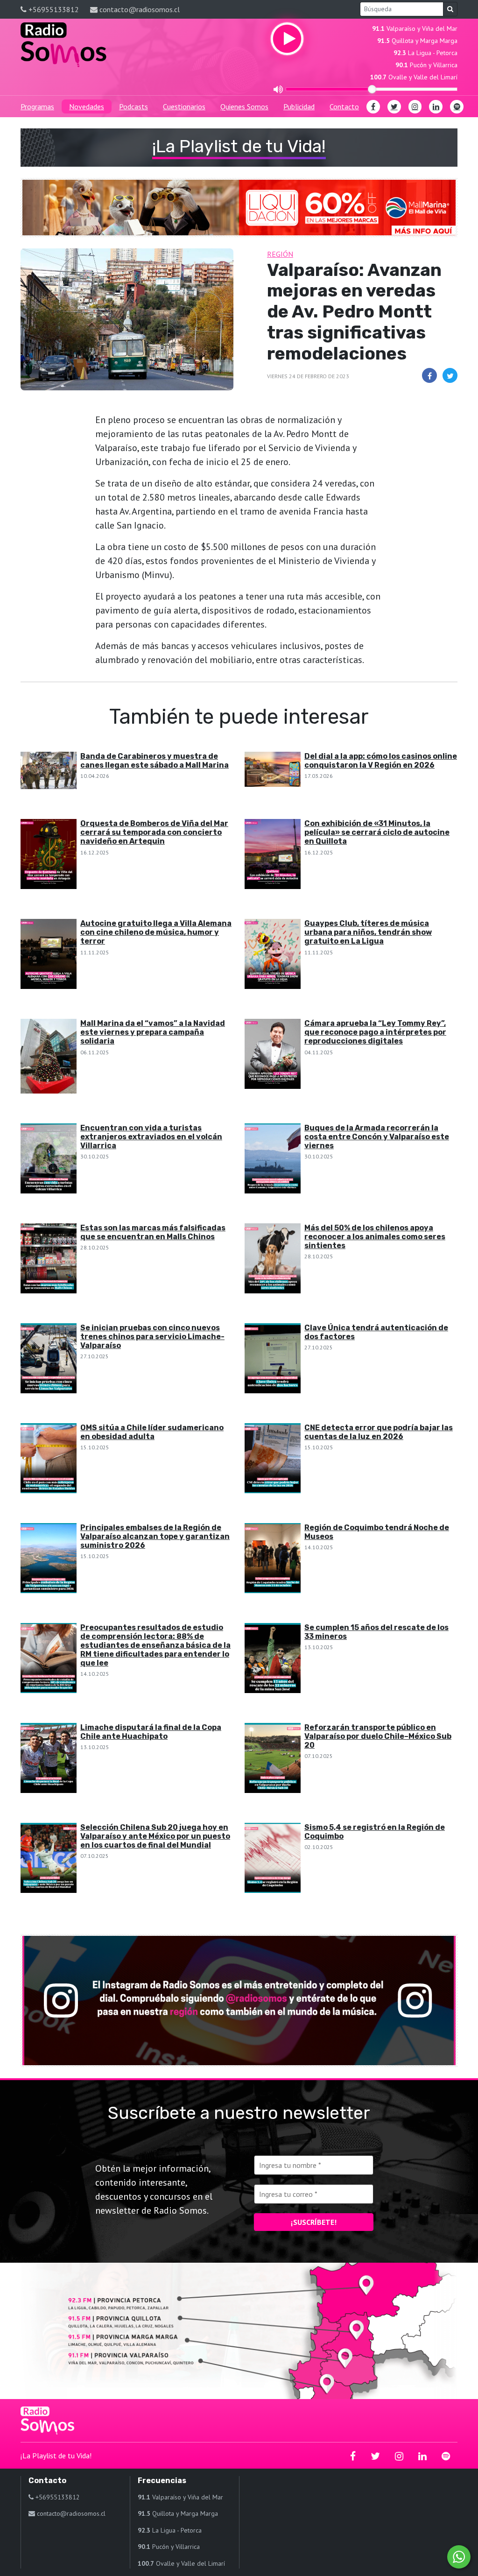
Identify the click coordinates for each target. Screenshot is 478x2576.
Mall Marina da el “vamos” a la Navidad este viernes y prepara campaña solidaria (153, 1032)
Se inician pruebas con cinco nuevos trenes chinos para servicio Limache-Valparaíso (152, 1337)
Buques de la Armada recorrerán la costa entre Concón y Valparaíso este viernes (377, 1137)
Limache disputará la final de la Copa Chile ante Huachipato (151, 1732)
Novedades (87, 106)
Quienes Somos (244, 106)
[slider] (372, 89)
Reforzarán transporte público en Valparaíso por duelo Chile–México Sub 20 (378, 1736)
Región (280, 254)
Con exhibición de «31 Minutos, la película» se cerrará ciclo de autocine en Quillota (377, 832)
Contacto (344, 106)
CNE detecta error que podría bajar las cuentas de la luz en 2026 (379, 1432)
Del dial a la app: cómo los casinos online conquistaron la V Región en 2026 (381, 761)
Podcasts (134, 106)
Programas (37, 106)
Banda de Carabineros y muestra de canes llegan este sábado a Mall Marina (155, 761)
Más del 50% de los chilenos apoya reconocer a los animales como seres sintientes (375, 1237)
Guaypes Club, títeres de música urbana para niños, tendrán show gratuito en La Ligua (368, 932)
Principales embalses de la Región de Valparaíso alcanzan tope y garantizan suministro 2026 (155, 1536)
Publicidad (299, 106)
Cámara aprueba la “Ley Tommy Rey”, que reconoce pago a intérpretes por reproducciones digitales (375, 1032)
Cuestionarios (184, 106)
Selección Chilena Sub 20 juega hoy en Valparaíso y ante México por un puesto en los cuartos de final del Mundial (155, 1836)
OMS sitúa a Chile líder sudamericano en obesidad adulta (152, 1432)
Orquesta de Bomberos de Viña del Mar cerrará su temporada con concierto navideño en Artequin (154, 832)
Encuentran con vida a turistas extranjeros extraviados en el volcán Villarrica (151, 1137)
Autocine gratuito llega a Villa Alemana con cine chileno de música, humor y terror (156, 932)
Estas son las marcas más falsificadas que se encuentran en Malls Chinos (153, 1232)
